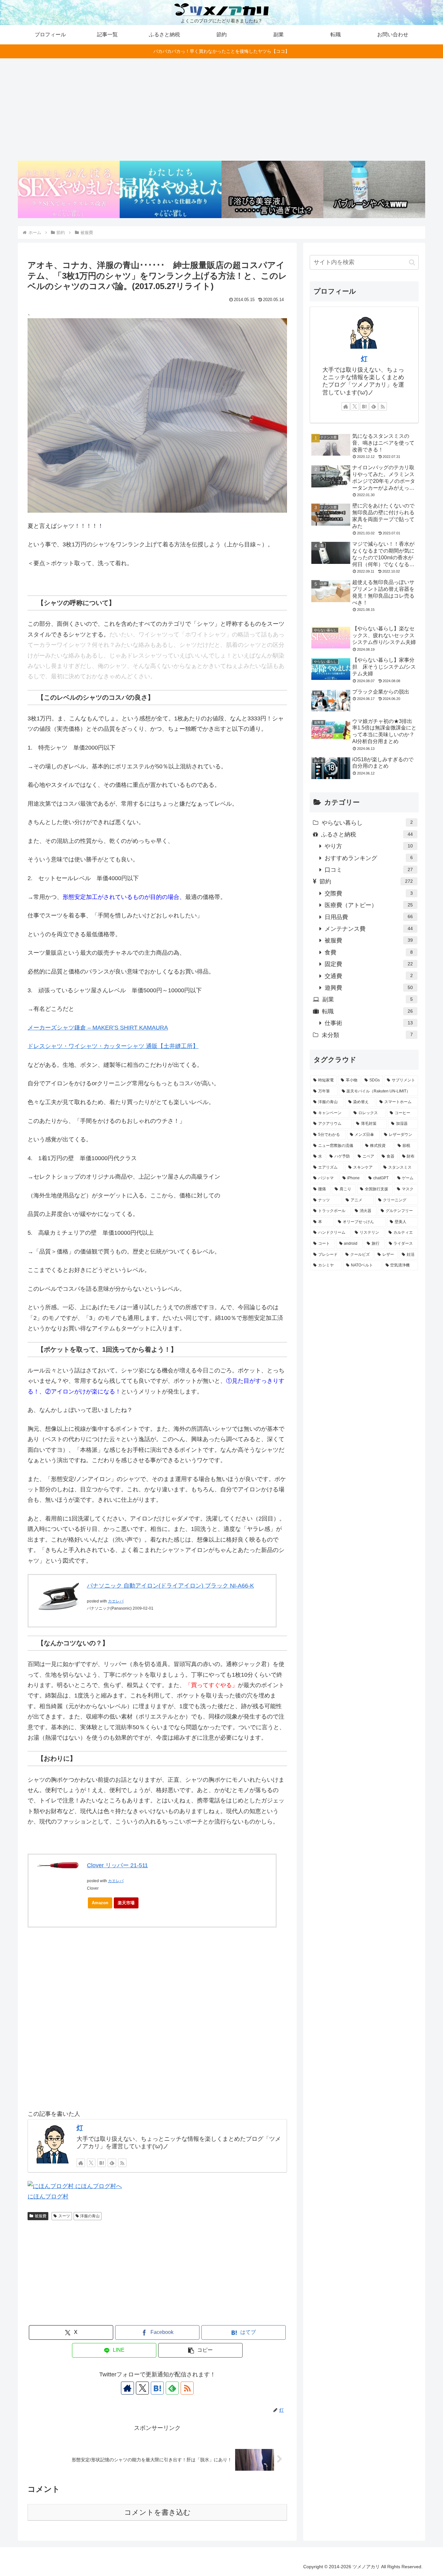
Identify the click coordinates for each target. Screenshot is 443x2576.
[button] (200, 2350)
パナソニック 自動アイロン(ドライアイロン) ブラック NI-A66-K (170, 1586)
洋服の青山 (90, 2216)
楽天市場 (126, 1903)
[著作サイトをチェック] (81, 2163)
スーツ (64, 2216)
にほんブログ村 (48, 2197)
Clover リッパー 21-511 (117, 1865)
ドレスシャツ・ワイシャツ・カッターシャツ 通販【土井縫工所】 (113, 1046)
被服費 (41, 2216)
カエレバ (116, 1601)
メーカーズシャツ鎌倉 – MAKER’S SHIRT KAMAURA (98, 1028)
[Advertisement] (221, 110)
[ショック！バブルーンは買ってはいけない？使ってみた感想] (374, 189)
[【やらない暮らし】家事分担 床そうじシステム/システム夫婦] (171, 189)
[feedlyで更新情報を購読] (112, 2163)
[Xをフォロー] (91, 2163)
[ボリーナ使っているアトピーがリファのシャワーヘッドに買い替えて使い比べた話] (272, 189)
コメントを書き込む (157, 2512)
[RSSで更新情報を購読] (122, 2163)
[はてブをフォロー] (102, 2163)
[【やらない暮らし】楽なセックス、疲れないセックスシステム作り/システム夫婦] (69, 189)
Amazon (100, 1903)
